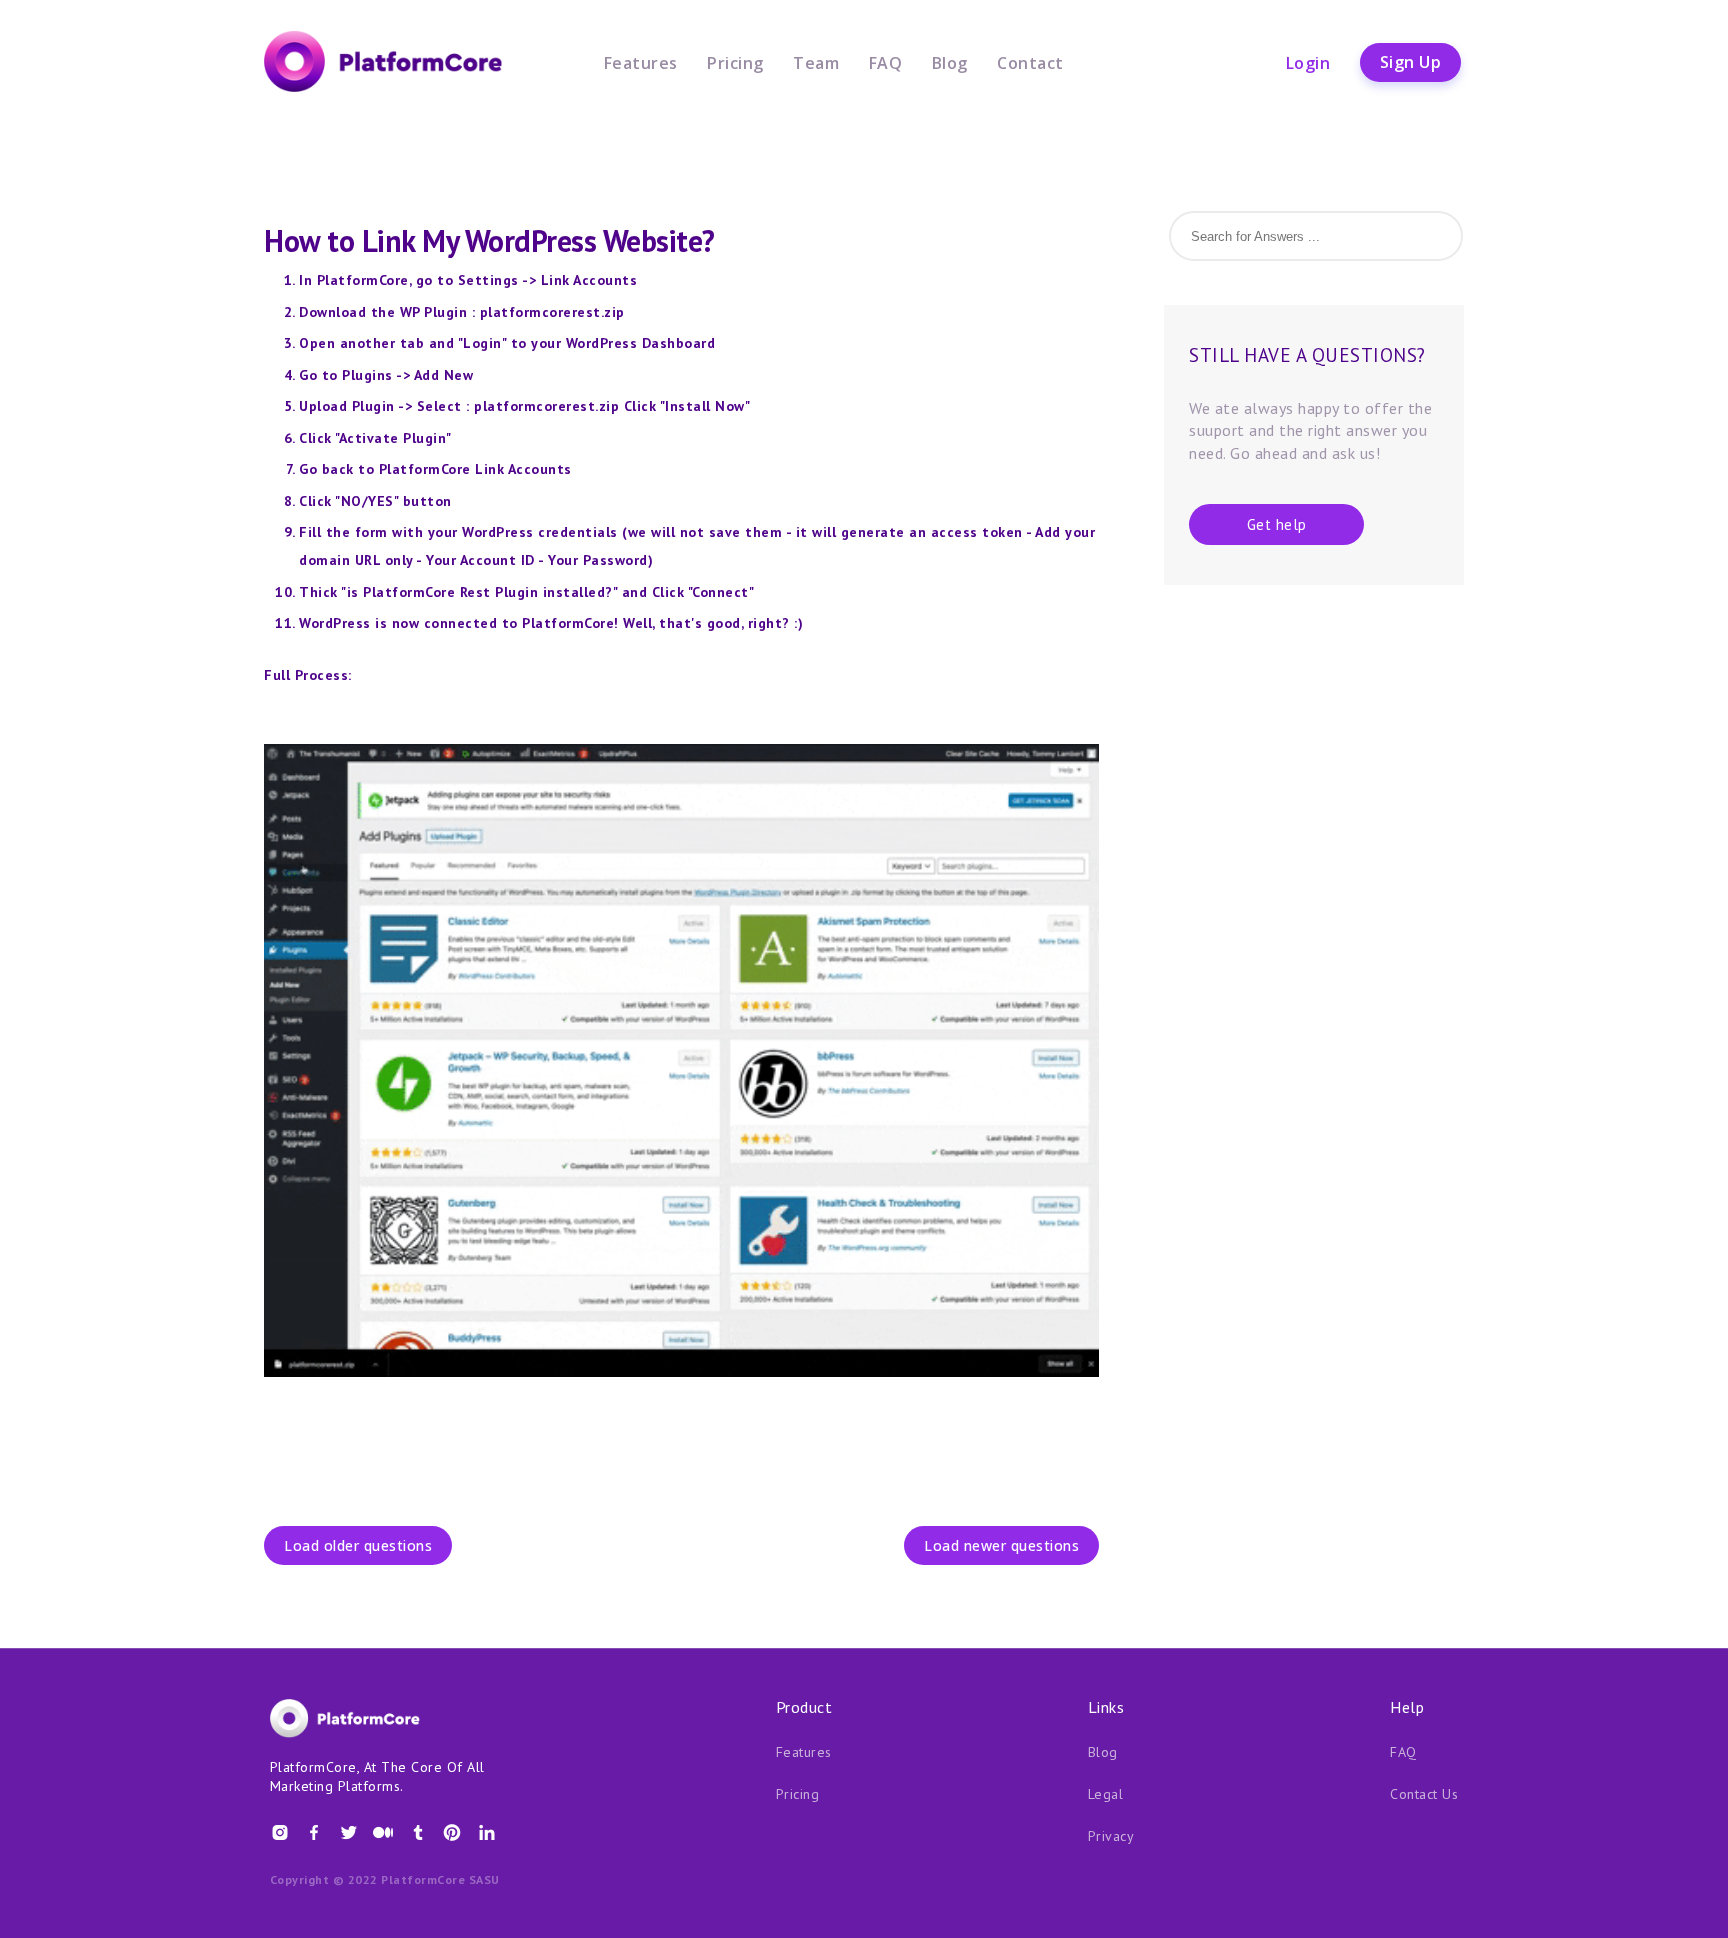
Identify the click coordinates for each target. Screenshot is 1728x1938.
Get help (1277, 524)
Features (641, 62)
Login (1308, 62)
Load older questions (358, 1545)
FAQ (886, 62)
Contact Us (1424, 1794)
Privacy (1111, 1836)
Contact (1030, 62)
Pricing (735, 62)
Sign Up (1411, 62)
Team (816, 62)
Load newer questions (1001, 1545)
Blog (950, 62)
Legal (1106, 1794)
